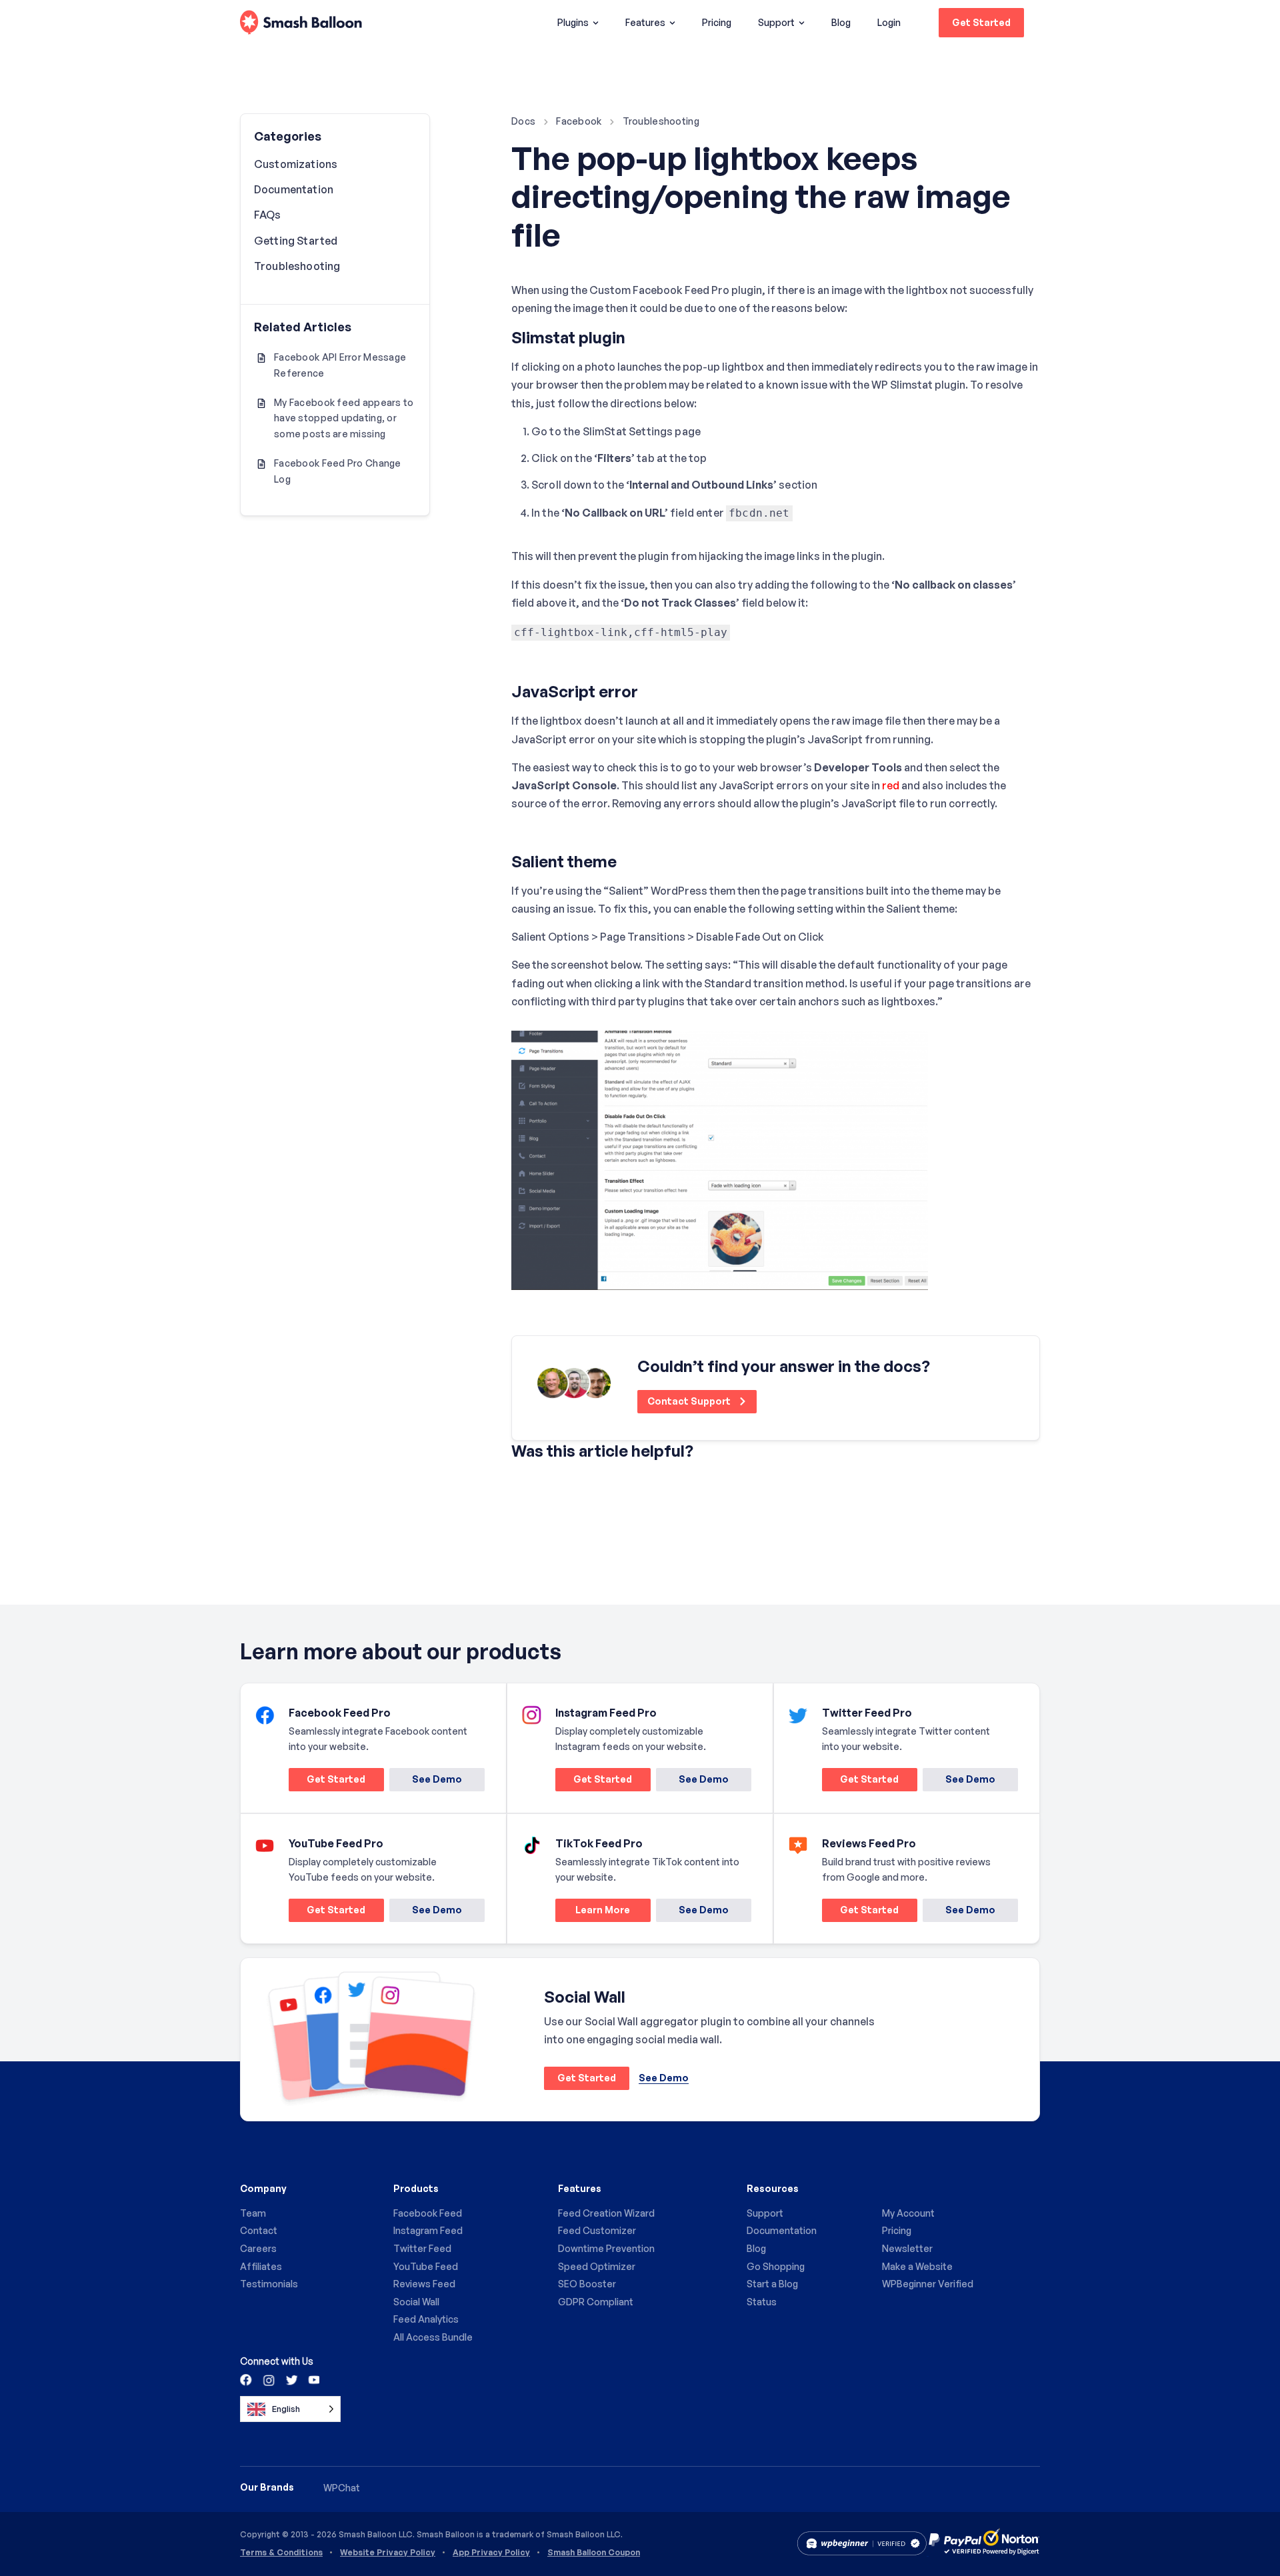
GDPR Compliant (596, 2302)
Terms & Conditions (281, 2553)
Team (253, 2213)
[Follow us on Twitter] (291, 2379)
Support (776, 22)
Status (762, 2302)
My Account (908, 2213)
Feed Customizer (597, 2230)
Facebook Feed (428, 2213)
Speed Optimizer (597, 2266)
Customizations (296, 164)
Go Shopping (776, 2266)
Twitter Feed (422, 2248)
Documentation (294, 189)
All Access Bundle (433, 2337)
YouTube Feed (426, 2266)
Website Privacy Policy (388, 2553)
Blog (841, 22)
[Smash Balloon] (301, 23)
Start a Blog (772, 2284)
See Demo (437, 1779)
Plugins (573, 22)
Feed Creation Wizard (606, 2213)
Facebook (579, 121)
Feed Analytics (426, 2319)
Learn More (593, 1912)
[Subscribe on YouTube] (313, 2379)
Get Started (981, 22)
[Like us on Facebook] (247, 2379)
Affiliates (261, 2266)
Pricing (717, 22)
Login (889, 22)
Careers (258, 2248)
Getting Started (296, 241)
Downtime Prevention (606, 2248)
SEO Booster (587, 2284)
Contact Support (690, 1401)
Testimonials (269, 2284)
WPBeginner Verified (928, 2284)
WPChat (342, 2488)
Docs (523, 121)
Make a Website (917, 2266)
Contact (259, 2230)
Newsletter (907, 2248)
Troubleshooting (661, 121)
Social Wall (416, 2302)
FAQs (268, 215)
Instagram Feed (428, 2230)
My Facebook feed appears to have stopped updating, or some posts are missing (344, 418)
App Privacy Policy (491, 2553)
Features (645, 22)
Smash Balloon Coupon (594, 2553)
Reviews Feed (424, 2284)
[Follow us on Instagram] (269, 2379)
